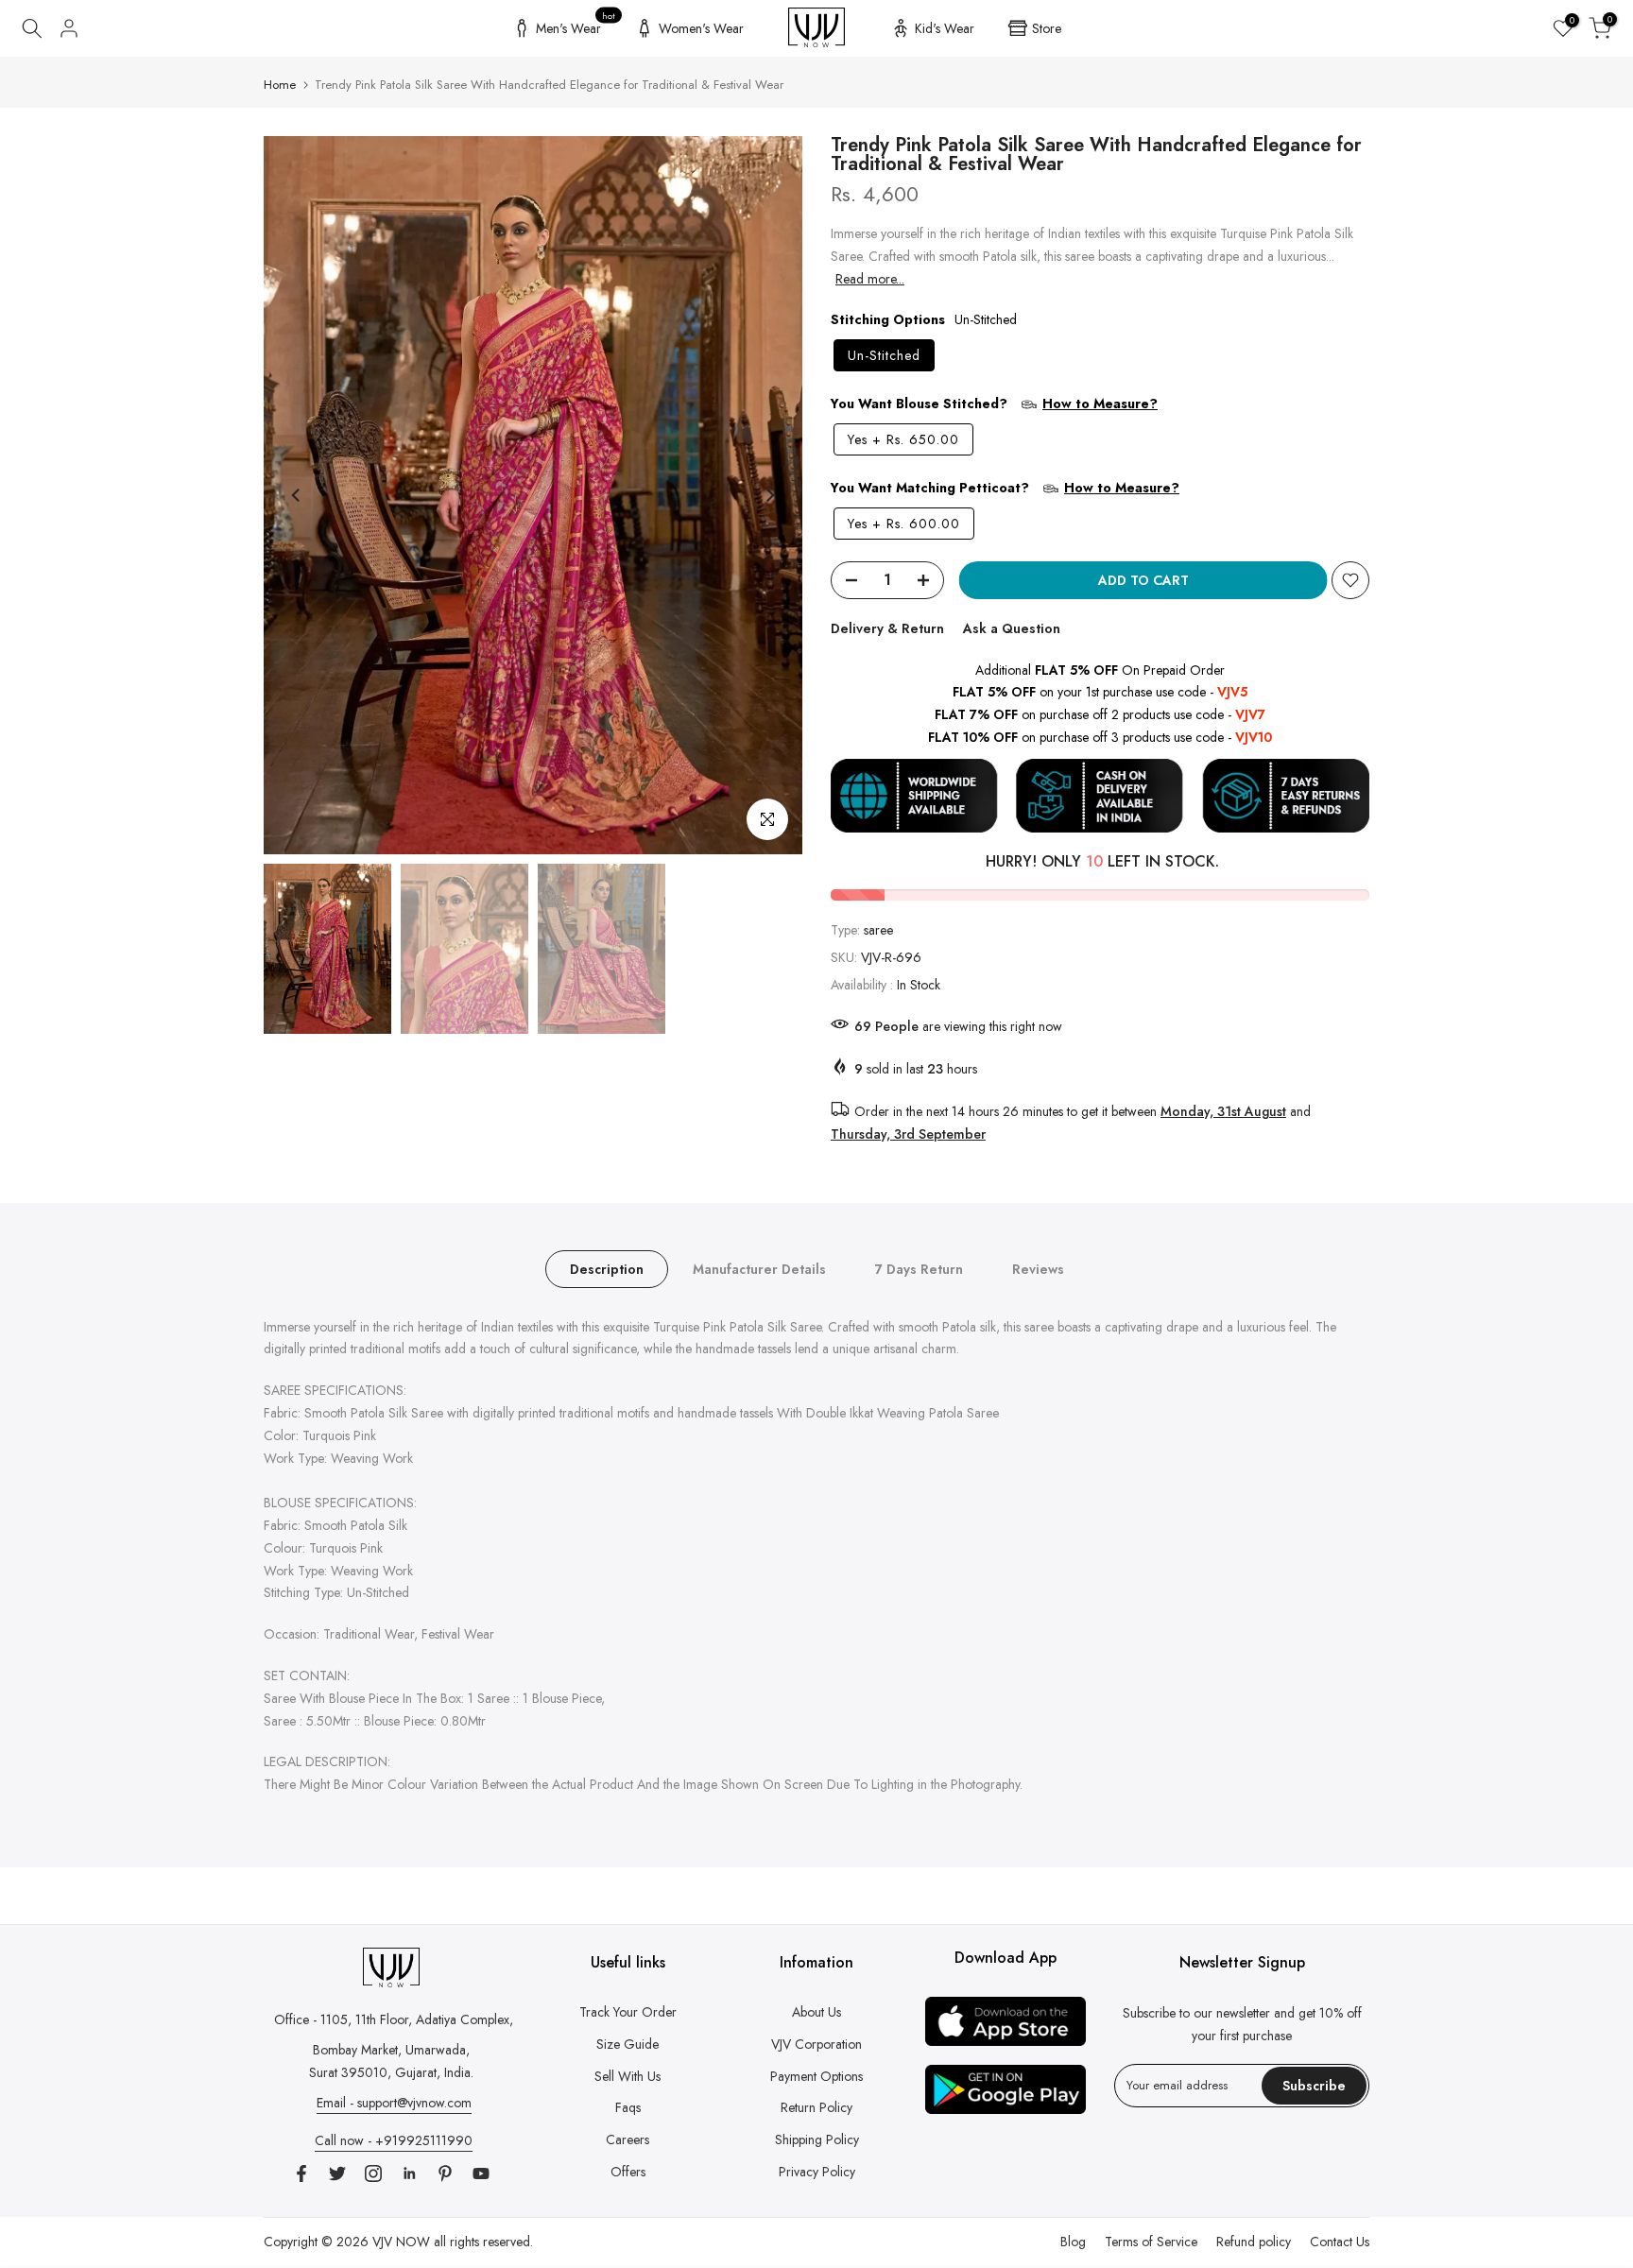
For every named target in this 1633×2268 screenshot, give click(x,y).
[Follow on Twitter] (337, 2173)
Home (280, 85)
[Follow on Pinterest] (445, 2173)
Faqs (628, 2107)
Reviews (1038, 1268)
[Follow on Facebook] (301, 2173)
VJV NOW (401, 2242)
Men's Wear (576, 26)
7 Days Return (919, 1268)
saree (878, 930)
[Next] (769, 495)
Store (1047, 28)
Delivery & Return (887, 628)
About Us (816, 2012)
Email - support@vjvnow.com (394, 2103)
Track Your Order (628, 2012)
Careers (627, 2139)
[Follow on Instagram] (373, 2173)
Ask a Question (1012, 628)
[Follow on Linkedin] (409, 2173)
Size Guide (627, 2044)
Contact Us (1340, 2242)
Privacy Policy (817, 2172)
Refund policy (1254, 2242)
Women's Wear (701, 28)
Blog (1073, 2242)
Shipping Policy (817, 2139)
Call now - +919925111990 (394, 2140)
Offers (628, 2172)
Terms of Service (1151, 2242)
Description (607, 1268)
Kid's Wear (945, 28)
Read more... (870, 279)
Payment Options (816, 2076)
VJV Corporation (816, 2044)
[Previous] (297, 495)
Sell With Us (627, 2076)
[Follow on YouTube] (481, 2173)
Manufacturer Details (759, 1268)
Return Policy (816, 2107)
